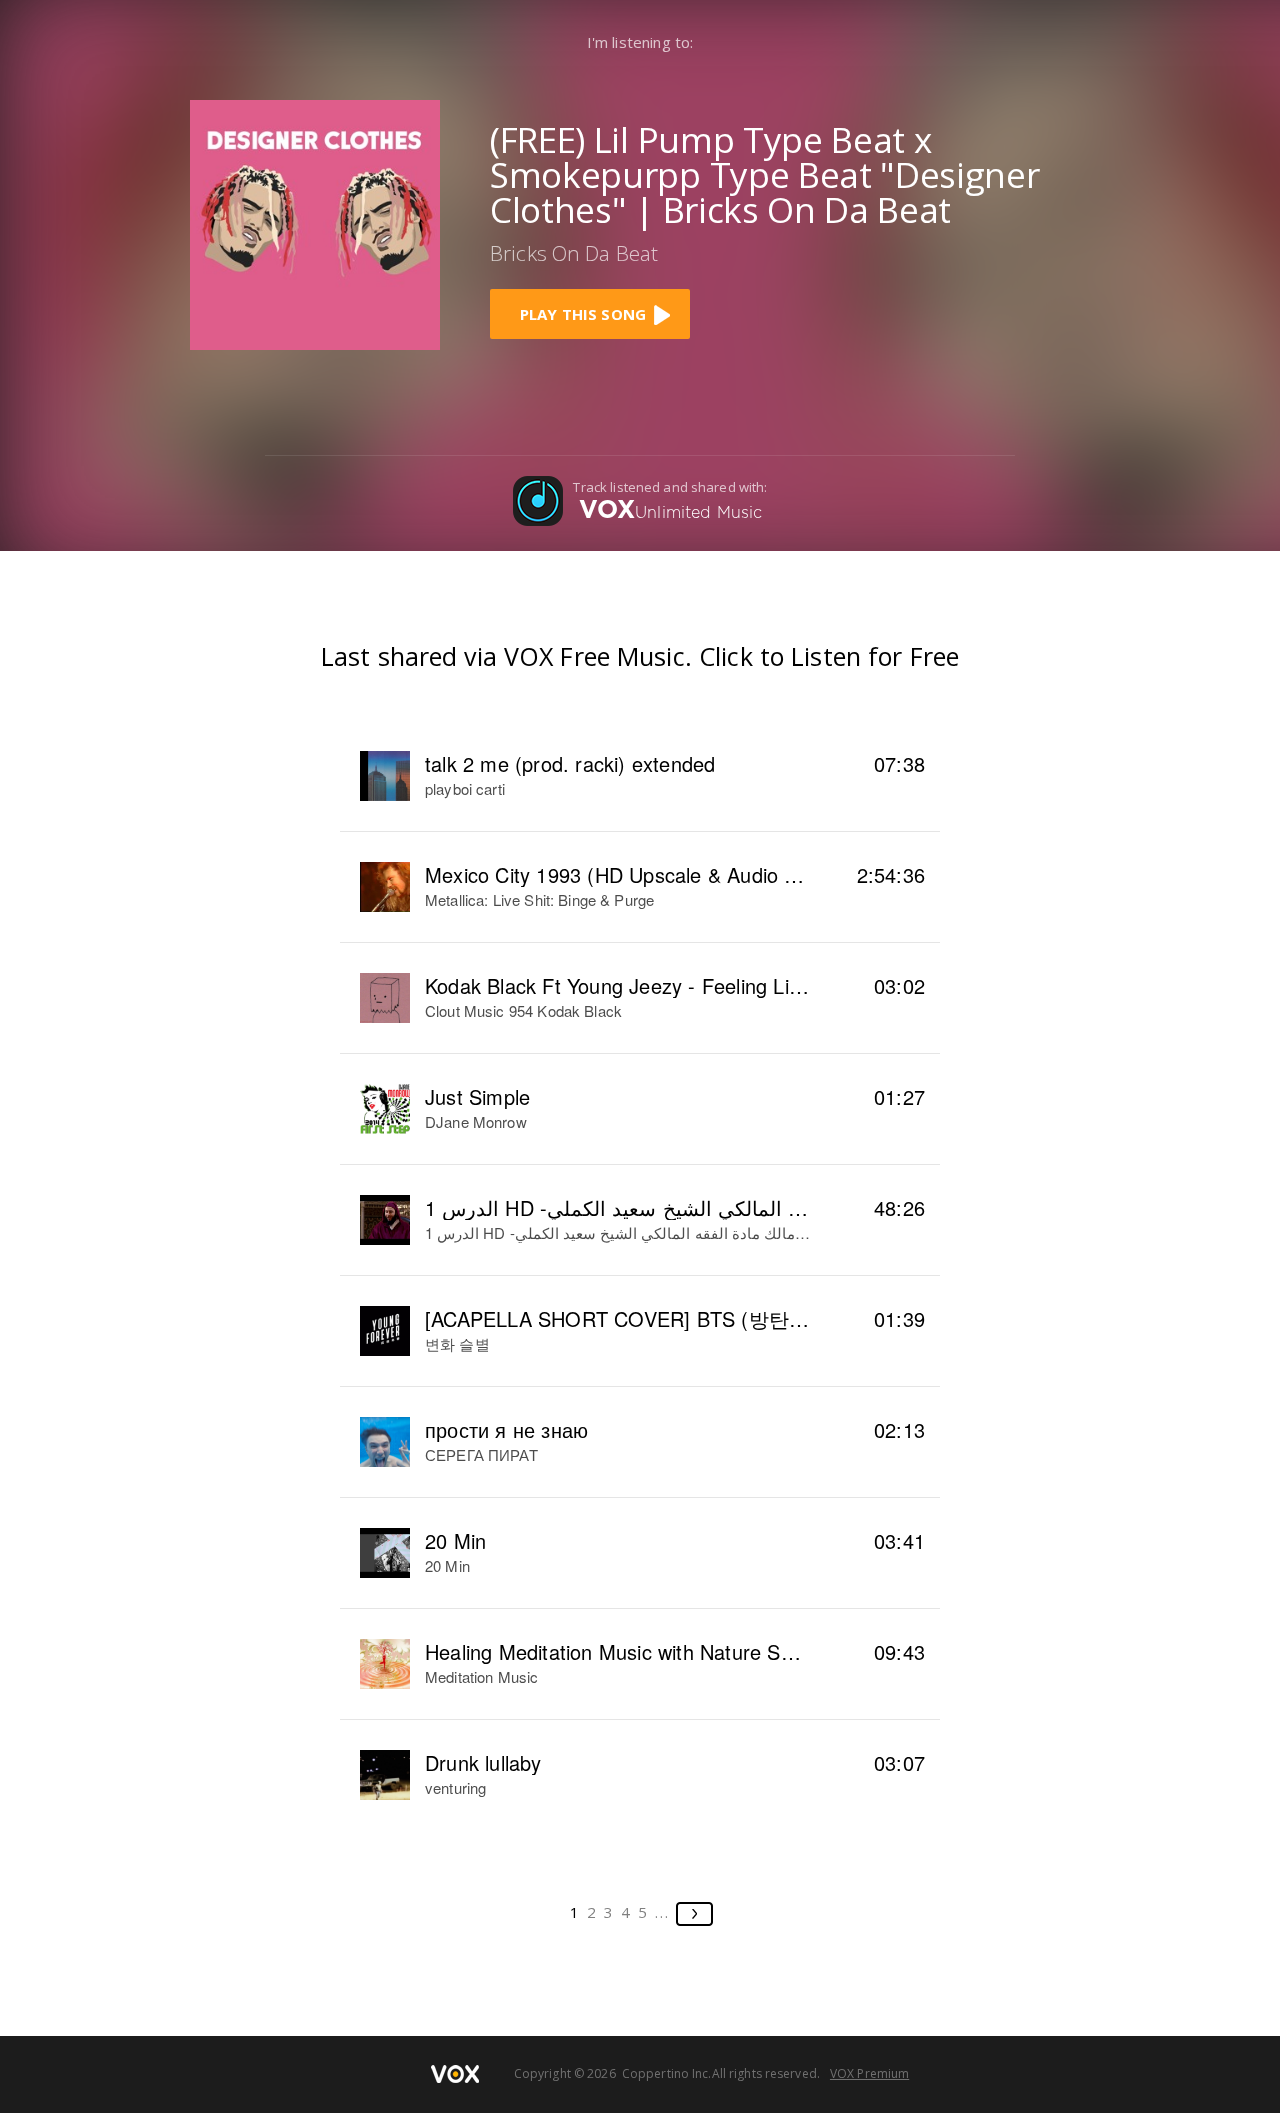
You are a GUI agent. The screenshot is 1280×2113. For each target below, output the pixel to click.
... (662, 1912)
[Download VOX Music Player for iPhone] (315, 222)
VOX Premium (869, 2073)
